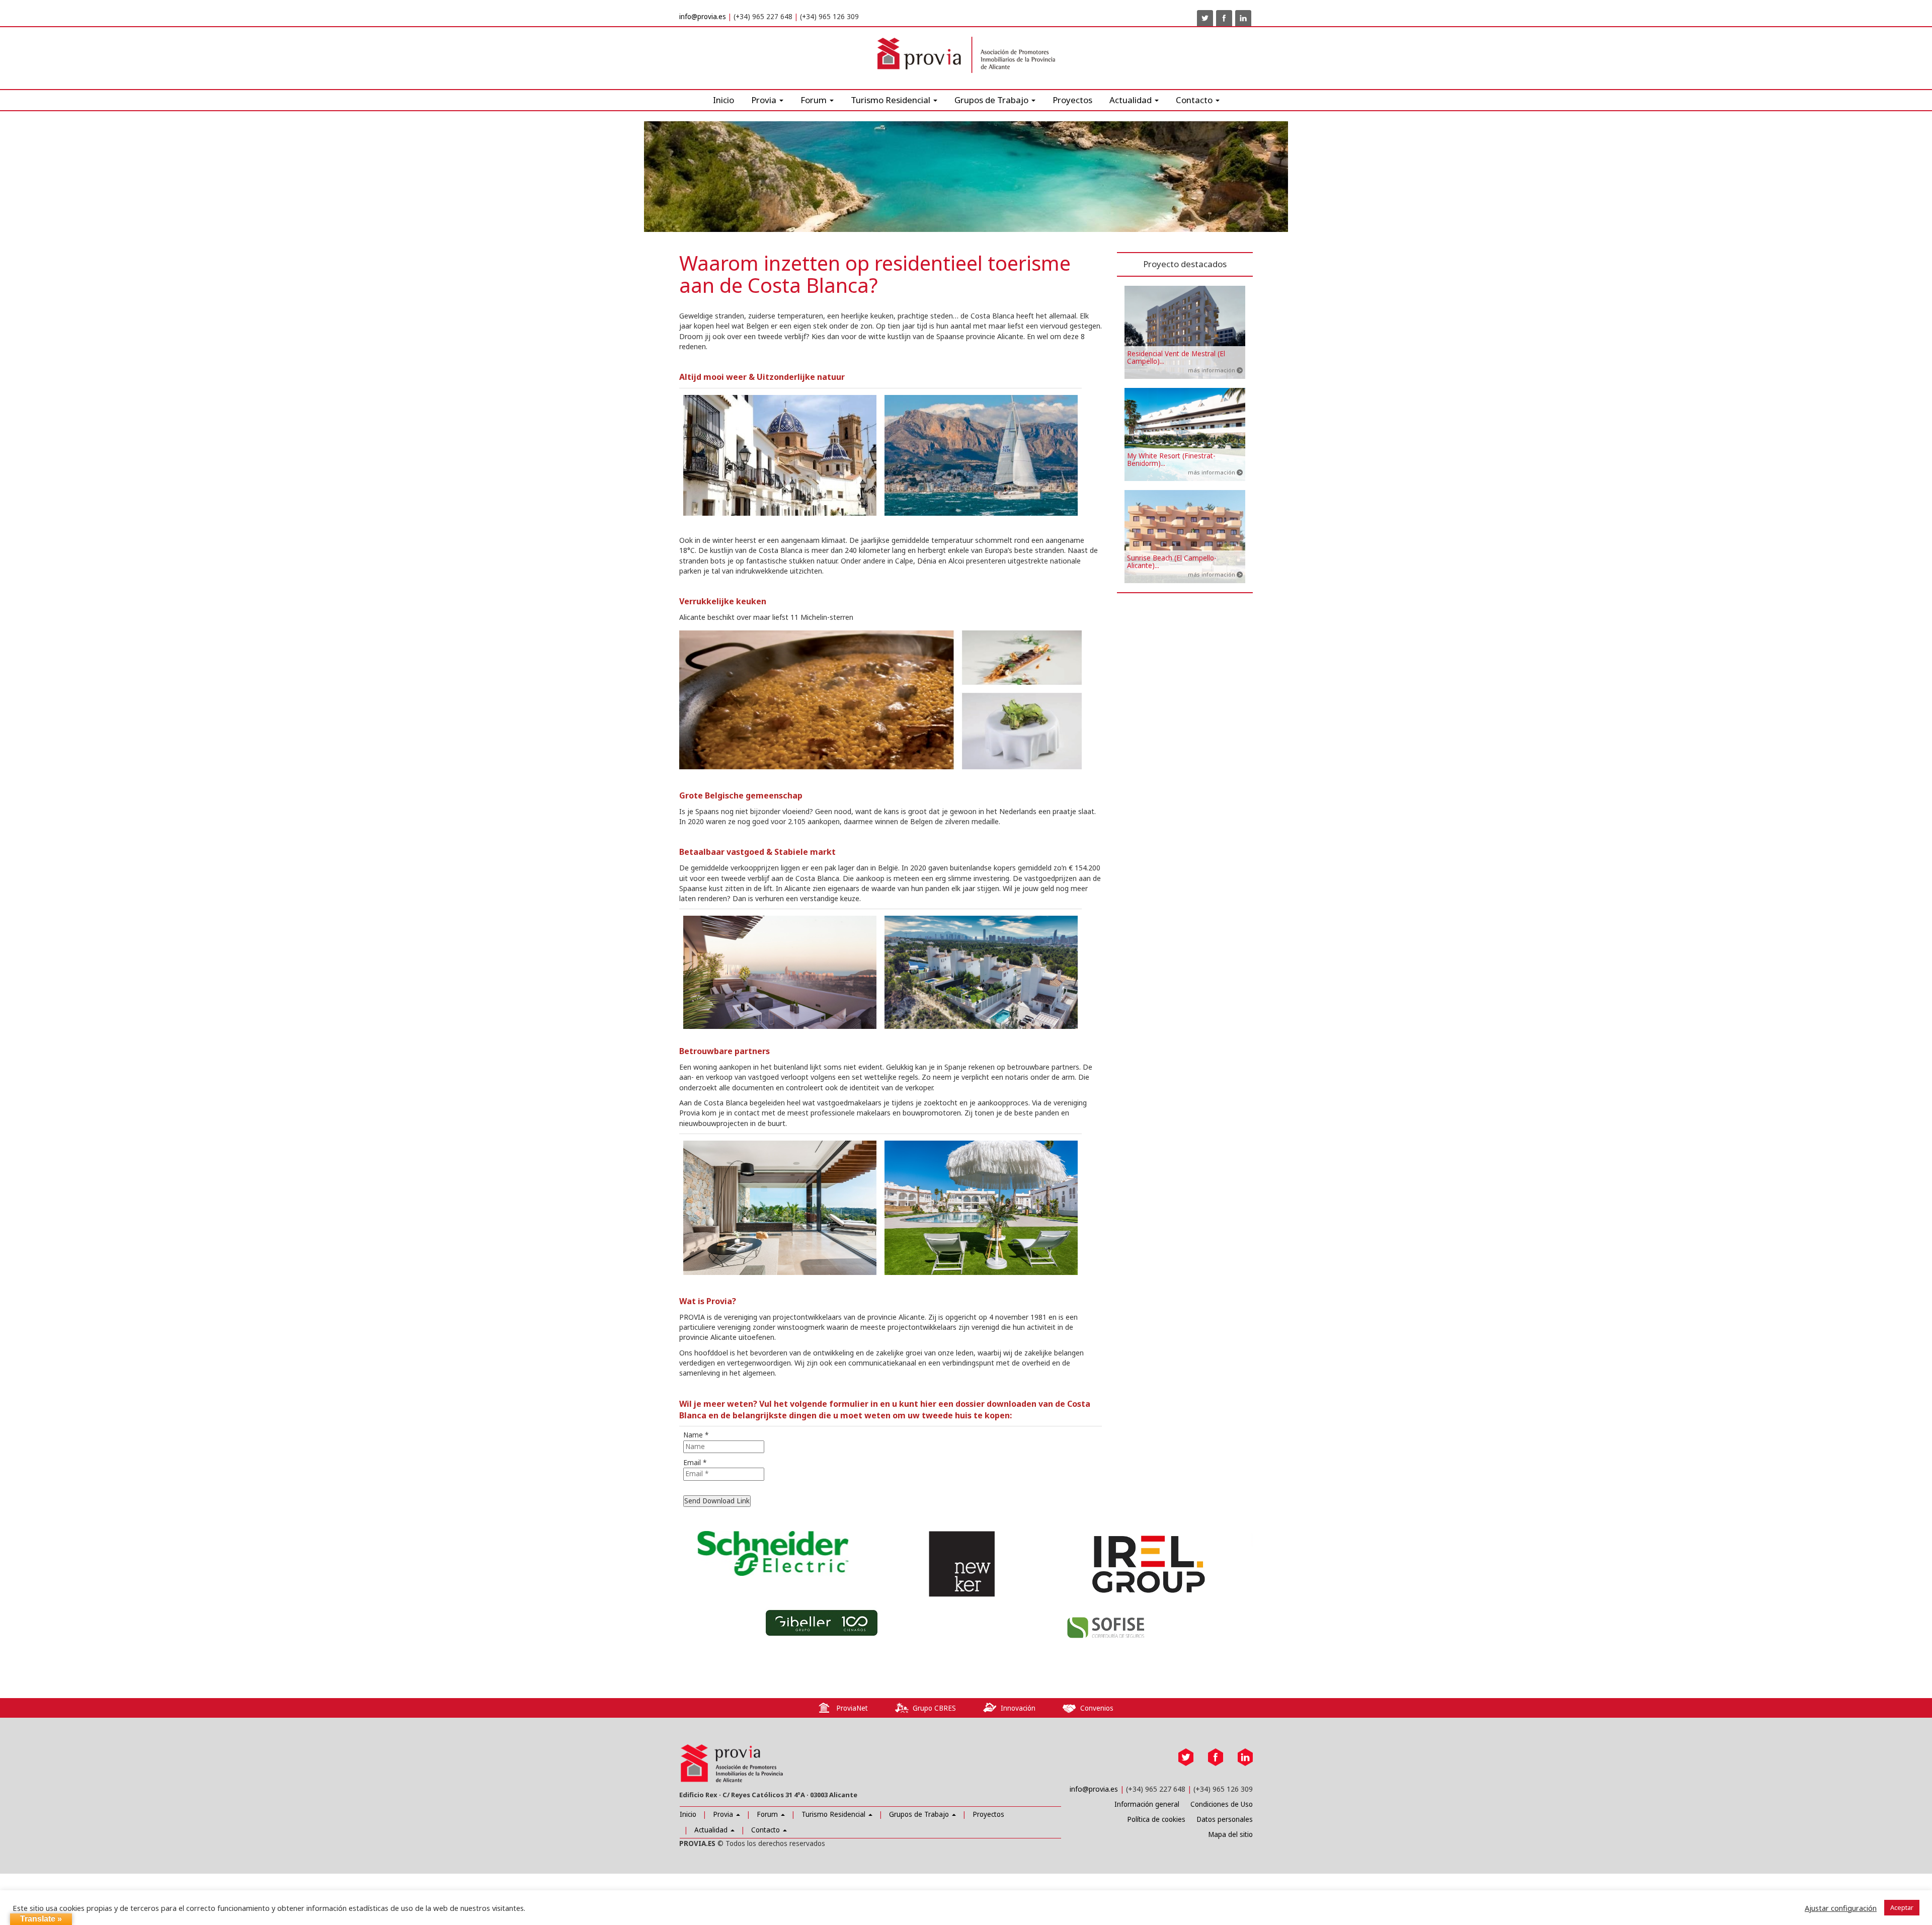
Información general (1147, 1804)
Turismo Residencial (892, 100)
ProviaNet (852, 1708)
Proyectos (1072, 100)
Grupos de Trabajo (920, 1814)
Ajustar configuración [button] (1841, 1908)
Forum (815, 100)
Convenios (1097, 1708)
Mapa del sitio (1230, 1834)
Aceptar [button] (1902, 1907)
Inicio (723, 100)
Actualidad (1132, 100)
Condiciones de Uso (1222, 1804)
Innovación (1018, 1708)
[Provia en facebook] (1224, 18)
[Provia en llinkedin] (1243, 18)
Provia (724, 1814)
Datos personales (1225, 1819)
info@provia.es (703, 17)
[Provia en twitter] (1205, 18)
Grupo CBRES (934, 1708)
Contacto (767, 1830)
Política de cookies (1156, 1819)
